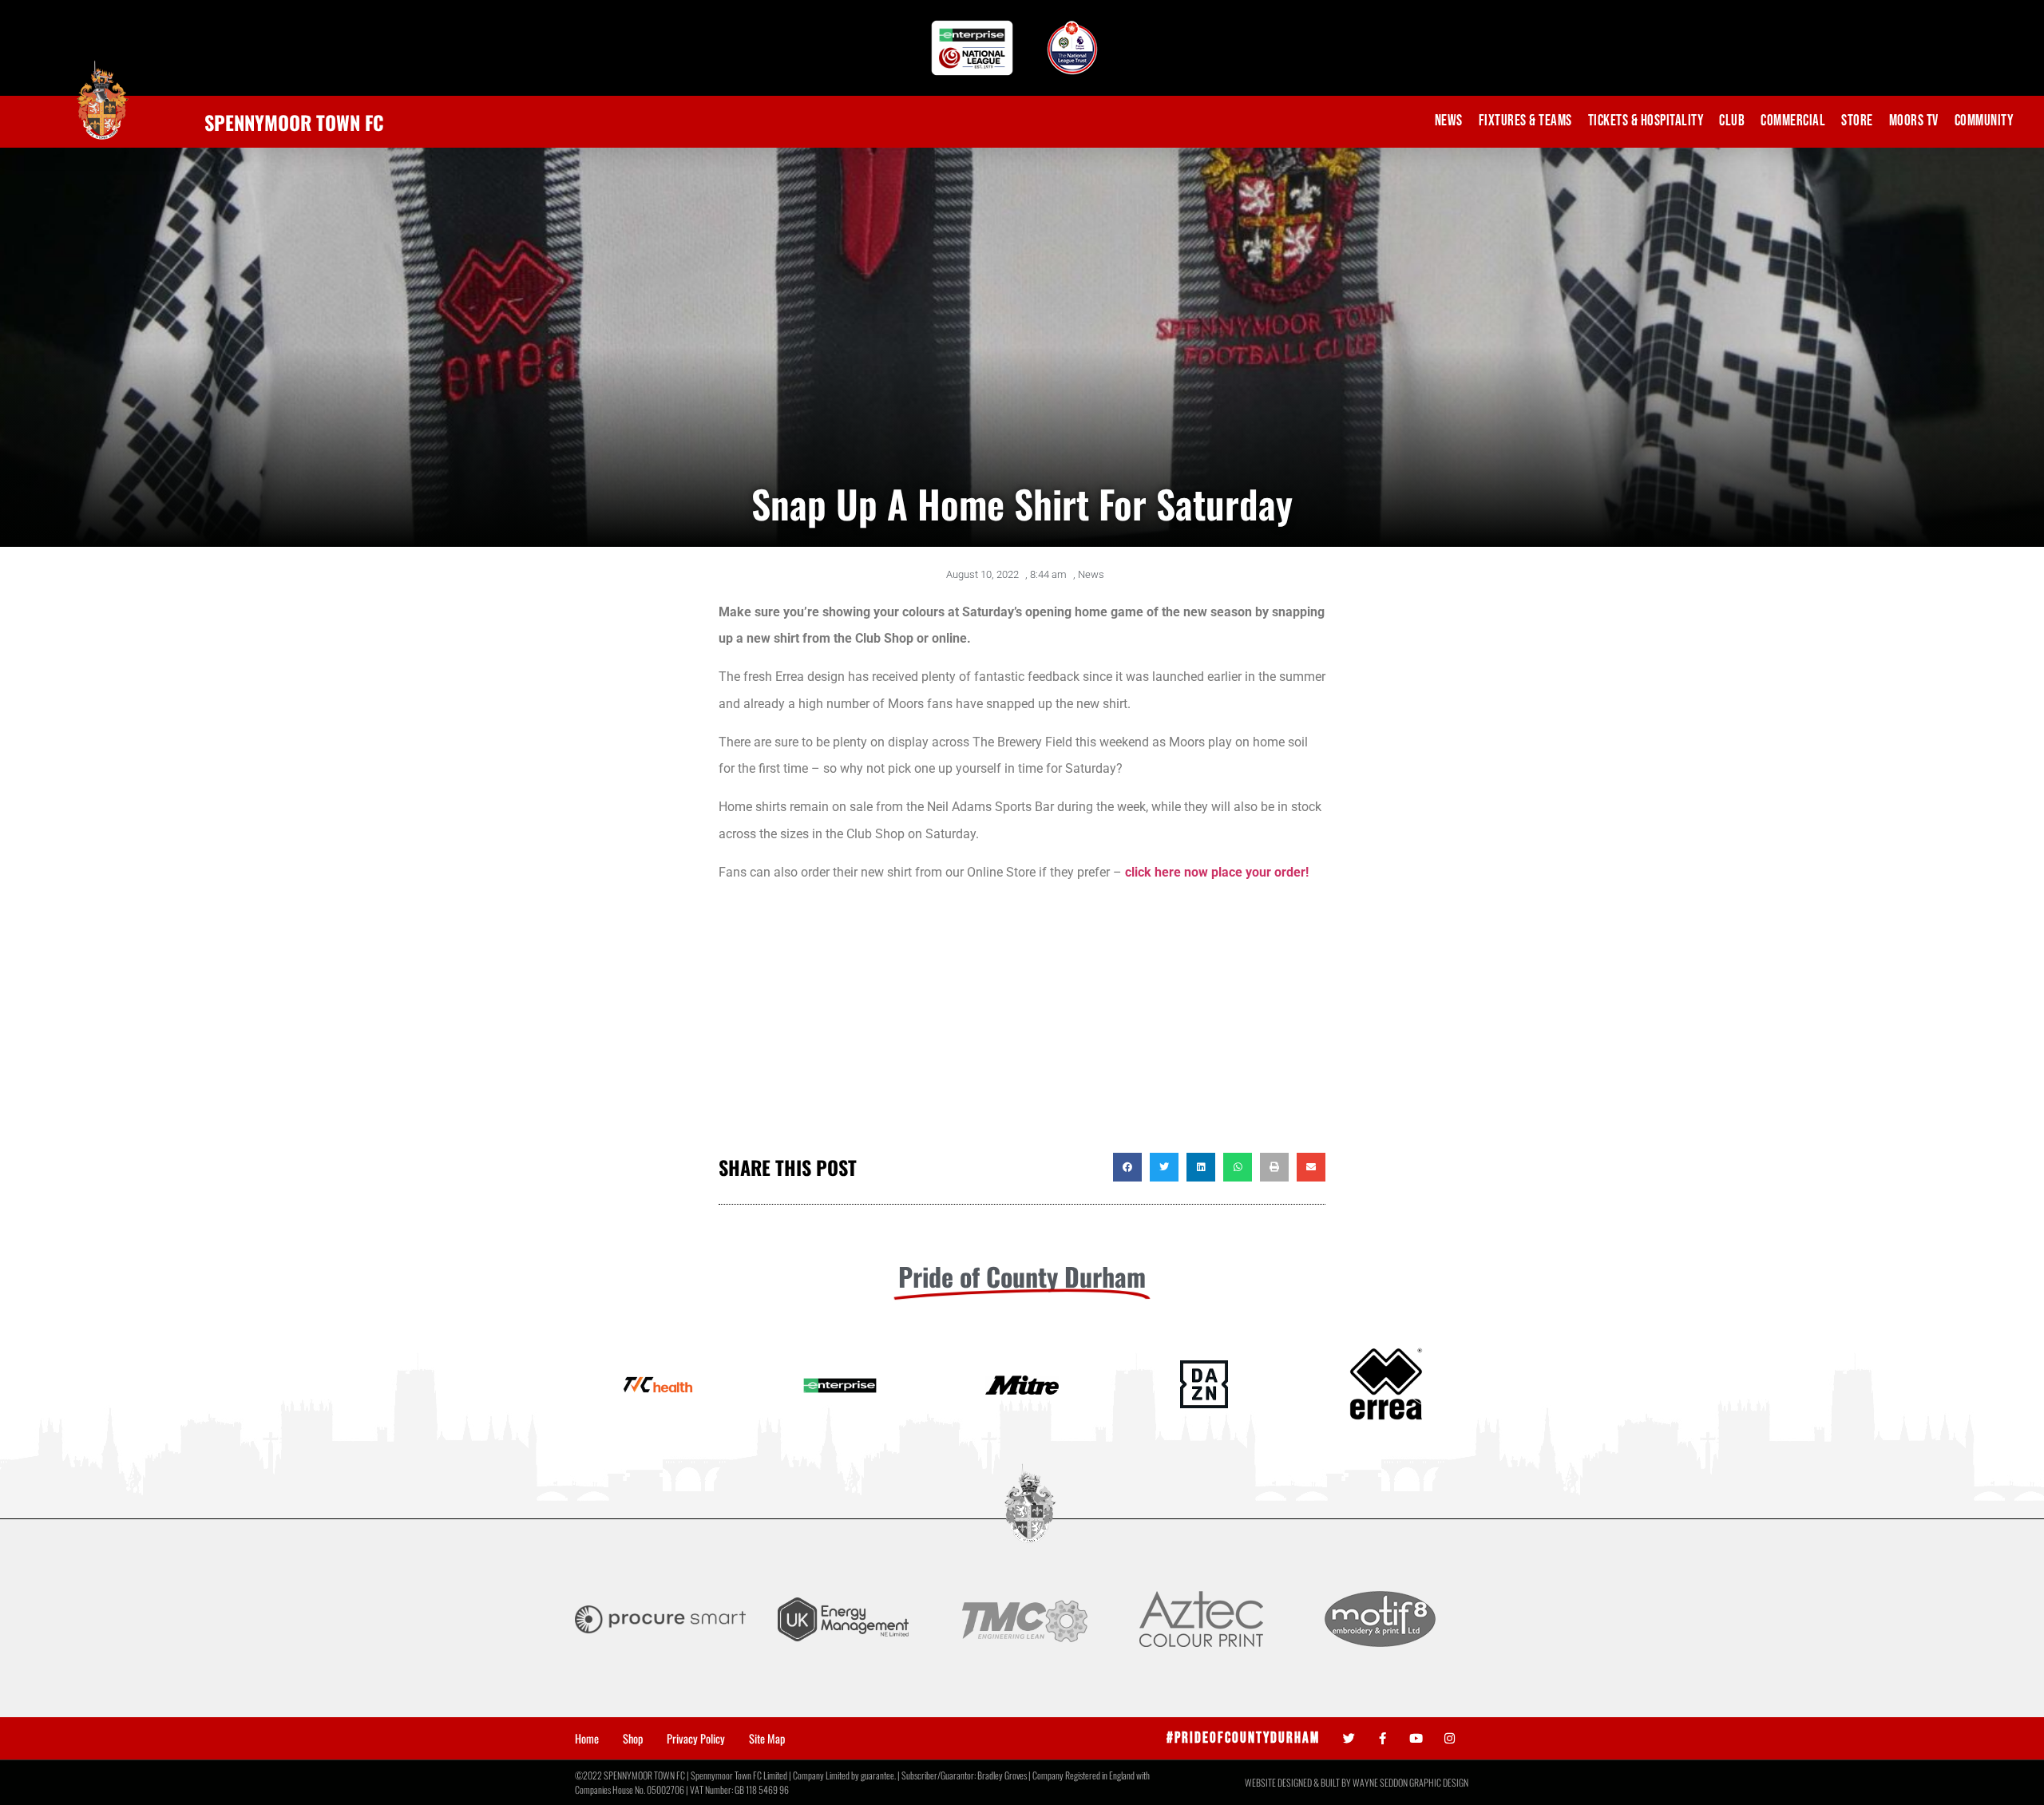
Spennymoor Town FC (294, 122)
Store (1857, 121)
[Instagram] (1450, 1738)
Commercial (1793, 121)
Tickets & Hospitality (1646, 121)
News (1449, 121)
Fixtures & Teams (1525, 121)
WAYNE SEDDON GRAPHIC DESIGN (1410, 1782)
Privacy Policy (696, 1739)
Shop (633, 1739)
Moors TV (1914, 121)
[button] (1127, 1167)
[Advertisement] (1022, 1025)
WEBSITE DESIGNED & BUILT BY (1299, 1782)
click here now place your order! (1217, 872)
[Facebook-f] (1382, 1738)
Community (1984, 121)
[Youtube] (1416, 1738)
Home (587, 1739)
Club (1732, 121)
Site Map (767, 1739)
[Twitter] (1349, 1738)
